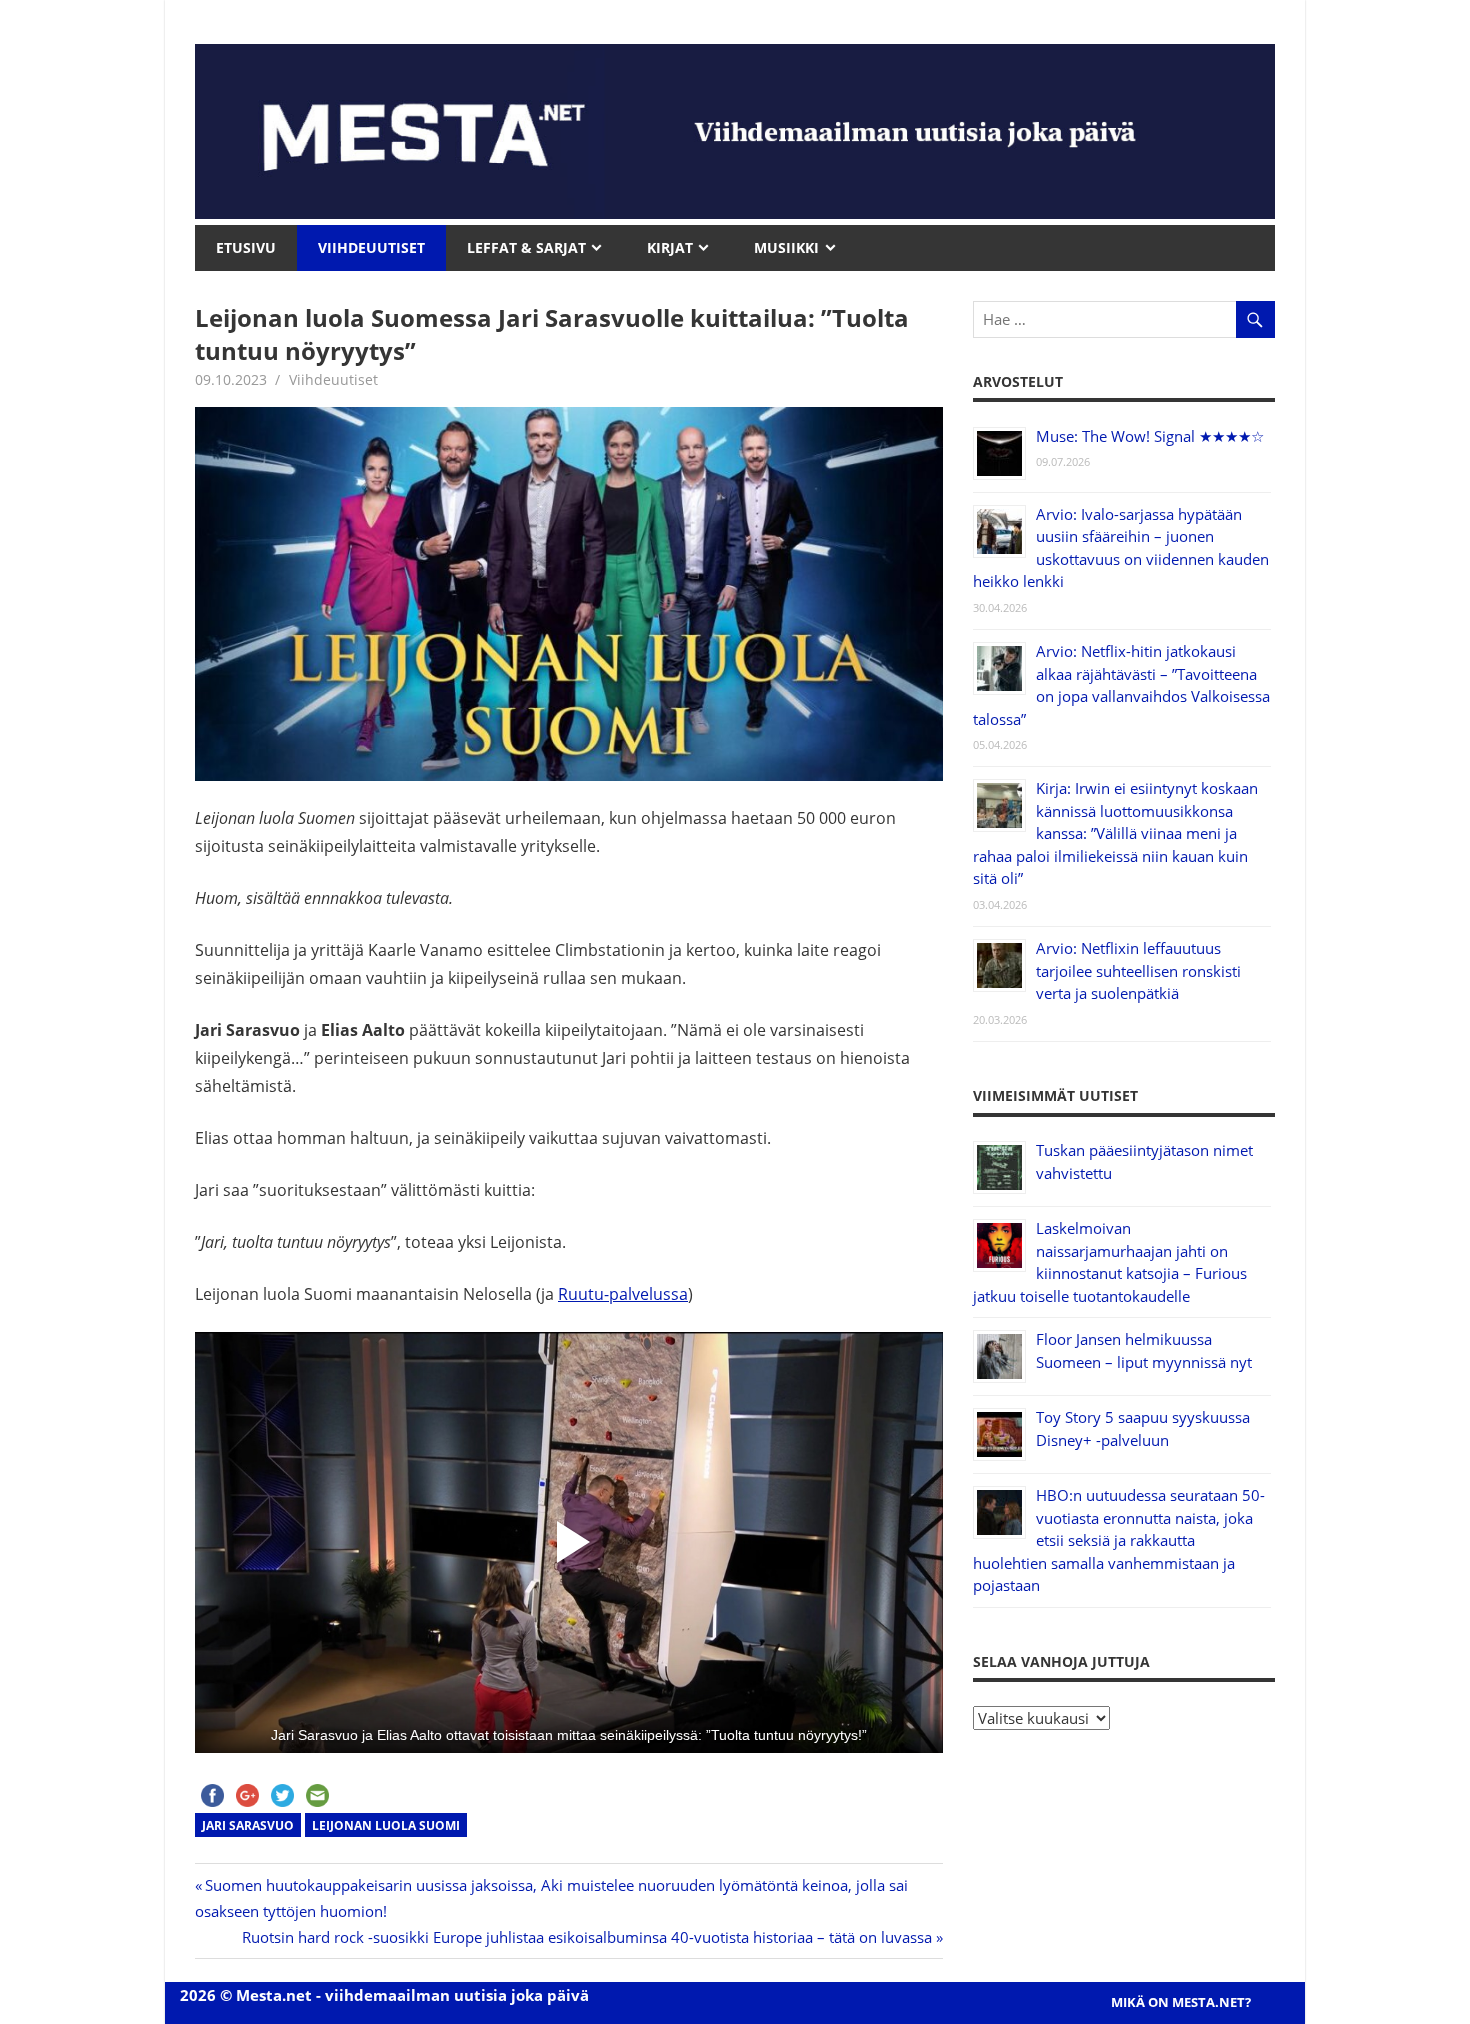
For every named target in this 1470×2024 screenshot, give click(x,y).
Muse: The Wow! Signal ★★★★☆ (1150, 436)
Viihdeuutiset (333, 379)
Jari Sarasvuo (248, 1825)
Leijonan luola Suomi (386, 1825)
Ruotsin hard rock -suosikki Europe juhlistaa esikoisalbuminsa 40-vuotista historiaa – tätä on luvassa (587, 1937)
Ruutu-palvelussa (623, 1294)
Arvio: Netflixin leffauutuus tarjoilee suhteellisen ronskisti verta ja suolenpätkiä (1138, 970)
